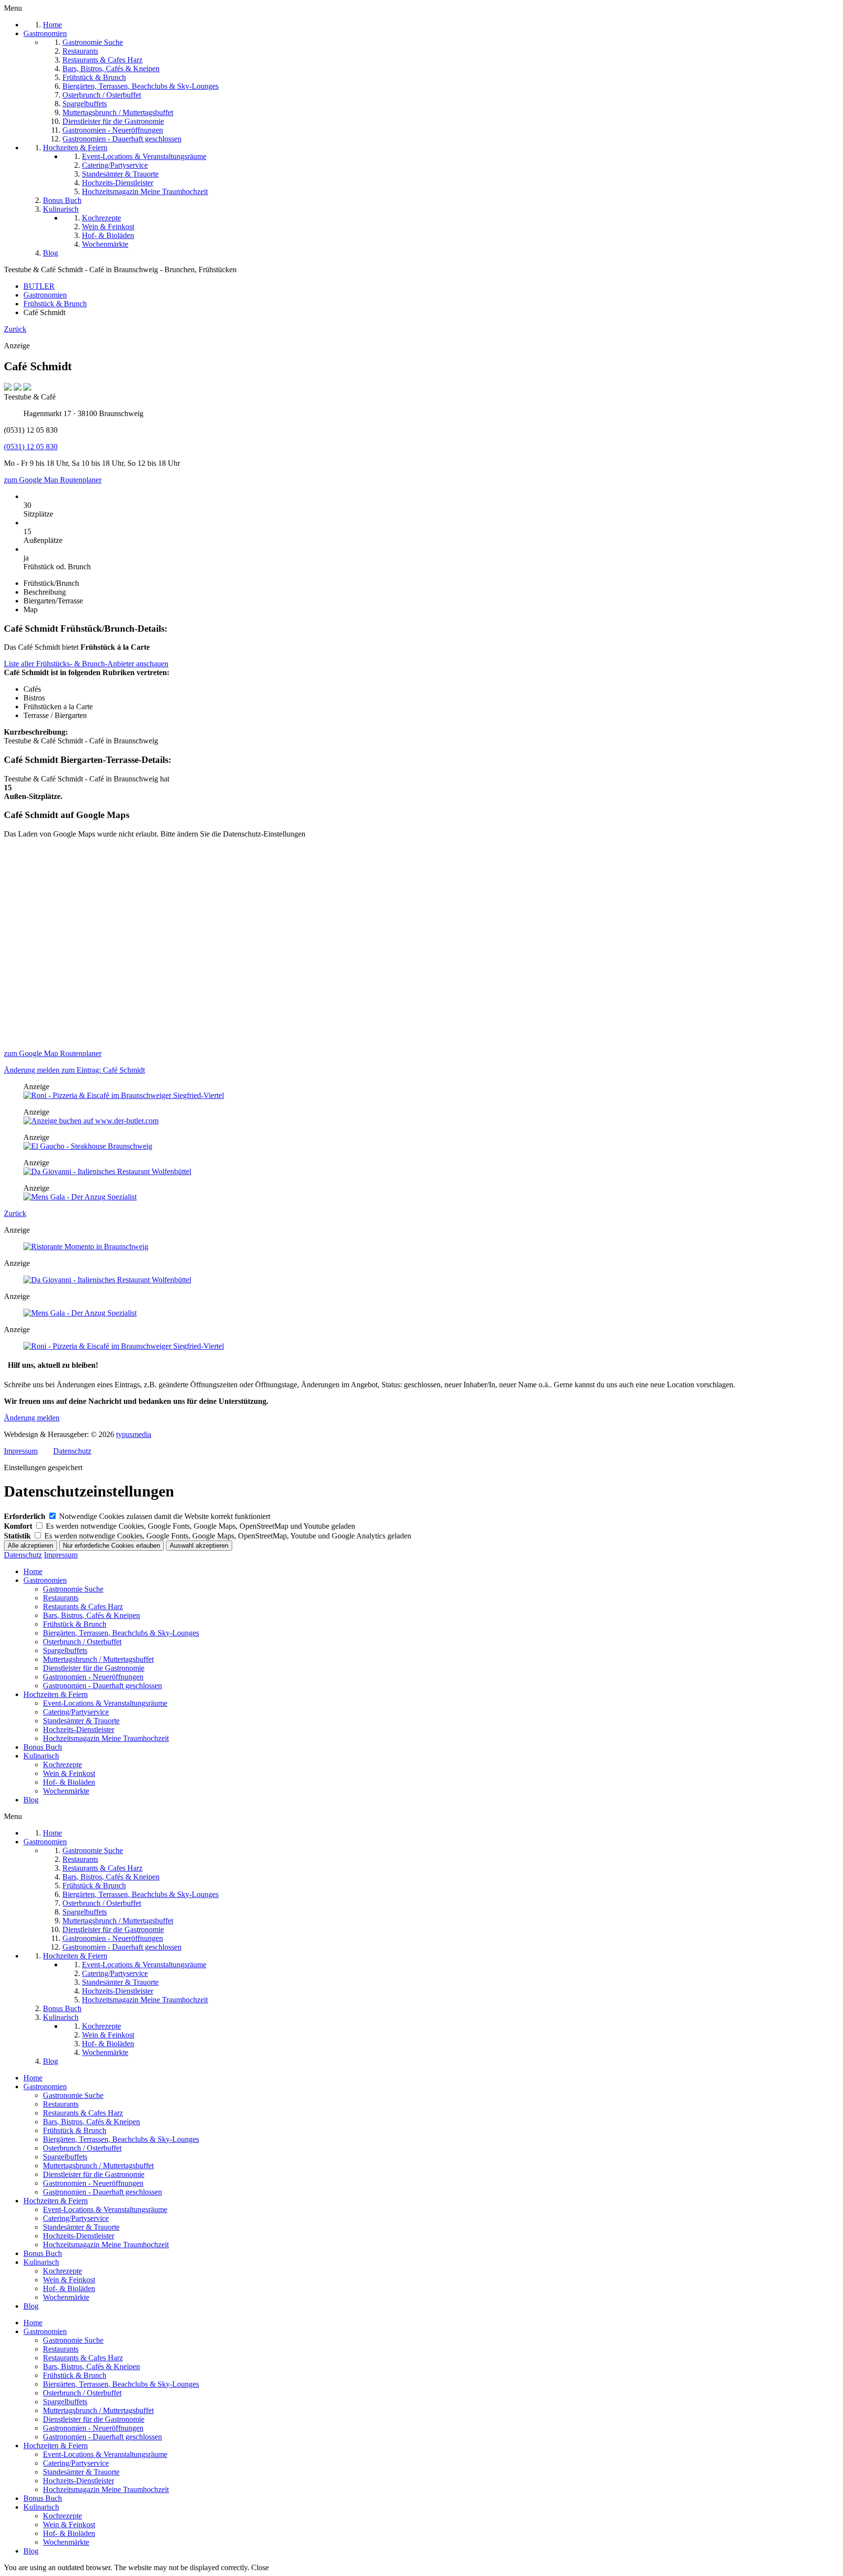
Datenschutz (72, 1451)
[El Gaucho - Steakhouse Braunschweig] (88, 1146)
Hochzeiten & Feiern (56, 1694)
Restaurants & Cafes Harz (83, 1607)
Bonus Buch (43, 1747)
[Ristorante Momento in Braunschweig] (86, 1247)
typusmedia (134, 1434)
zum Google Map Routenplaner (53, 480)
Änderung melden (32, 1418)
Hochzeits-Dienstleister (79, 1729)
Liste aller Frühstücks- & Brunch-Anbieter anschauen (86, 664)
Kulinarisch (41, 1756)
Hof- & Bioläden (69, 1782)
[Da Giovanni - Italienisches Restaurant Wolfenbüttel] (107, 1171)
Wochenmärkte (66, 1791)
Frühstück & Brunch (75, 1624)
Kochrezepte (62, 1765)
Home (33, 1571)
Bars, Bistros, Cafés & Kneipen (91, 1615)
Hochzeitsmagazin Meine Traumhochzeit (106, 1738)
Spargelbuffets (65, 1650)
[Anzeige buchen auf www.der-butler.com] (91, 1121)
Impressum (21, 1451)
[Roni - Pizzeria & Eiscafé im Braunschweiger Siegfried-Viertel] (124, 1095)
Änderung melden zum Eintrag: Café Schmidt (74, 1070)
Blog (31, 1800)
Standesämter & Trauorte (81, 1721)
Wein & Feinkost (69, 1773)
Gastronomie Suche (73, 1589)
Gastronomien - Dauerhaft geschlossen (102, 1686)
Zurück (15, 329)
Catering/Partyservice (76, 1712)
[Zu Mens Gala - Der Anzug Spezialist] (80, 1197)
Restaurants (61, 1598)
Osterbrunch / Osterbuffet (82, 1642)
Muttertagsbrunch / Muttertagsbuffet (98, 1659)
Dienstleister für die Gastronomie (94, 1668)
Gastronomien (45, 1580)
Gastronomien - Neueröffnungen (93, 1677)
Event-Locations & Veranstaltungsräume (105, 1703)
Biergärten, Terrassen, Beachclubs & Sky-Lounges (121, 1633)
